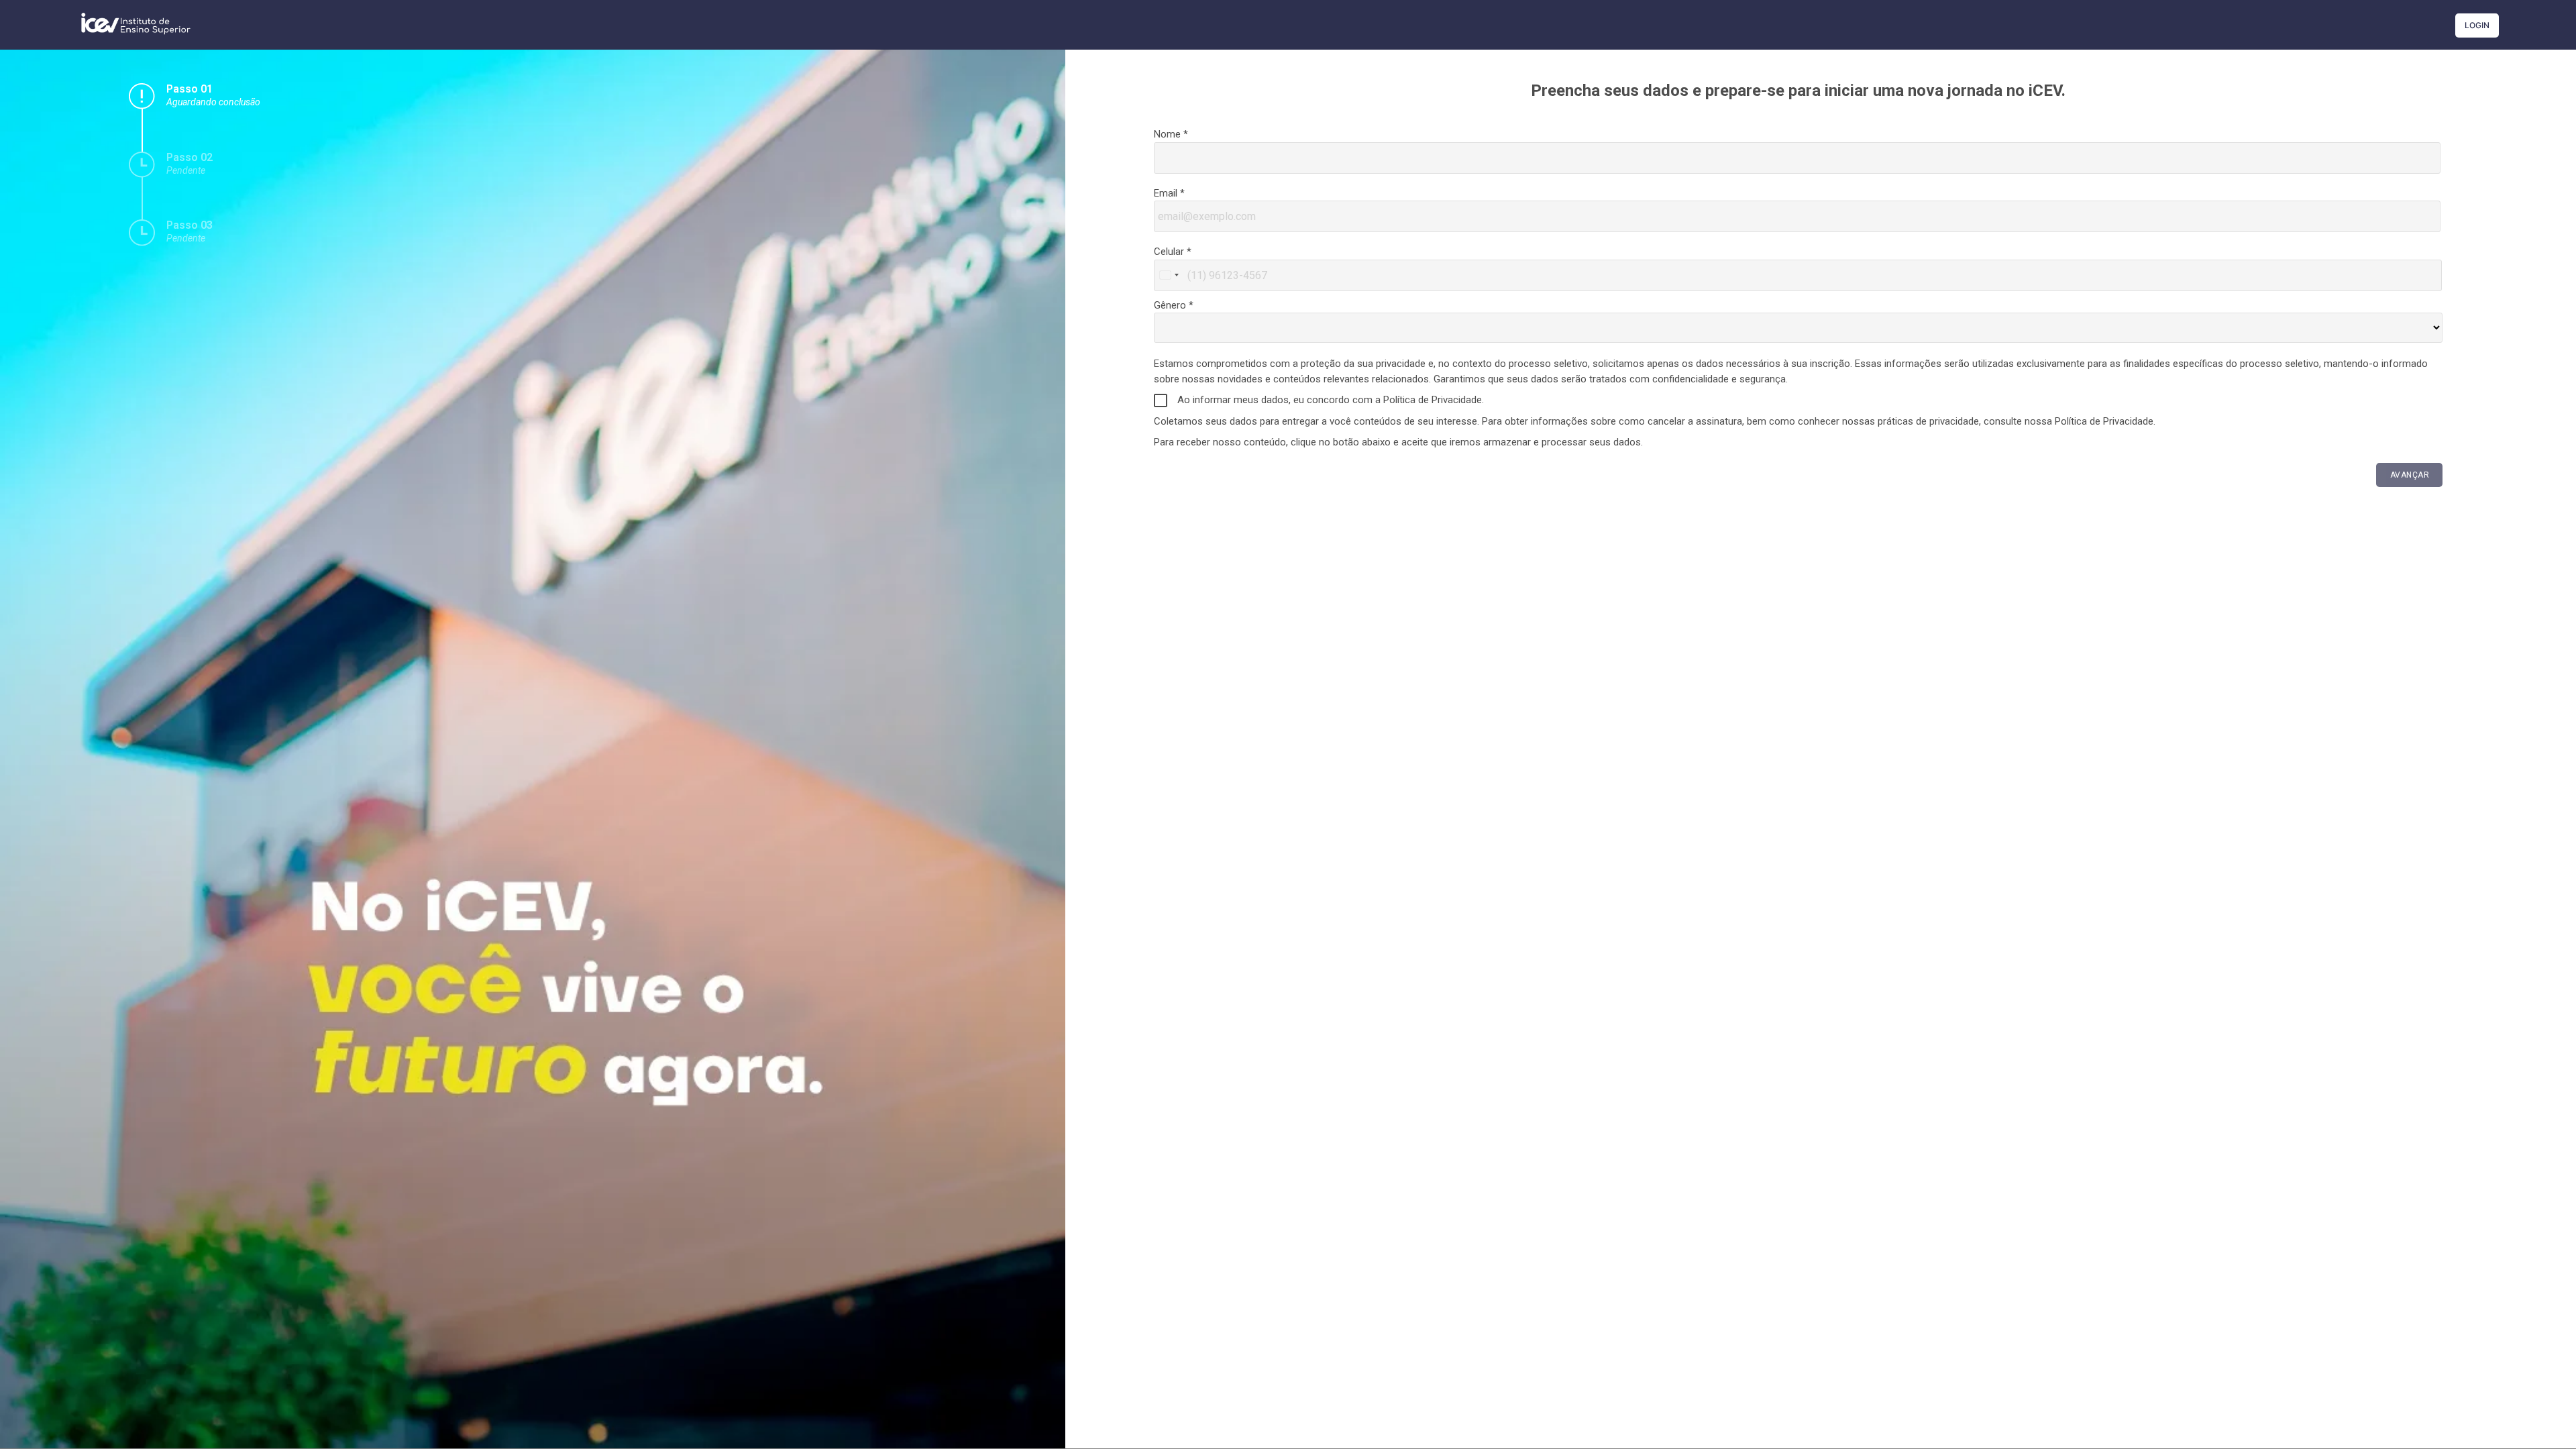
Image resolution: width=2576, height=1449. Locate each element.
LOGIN (2477, 25)
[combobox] (1169, 275)
